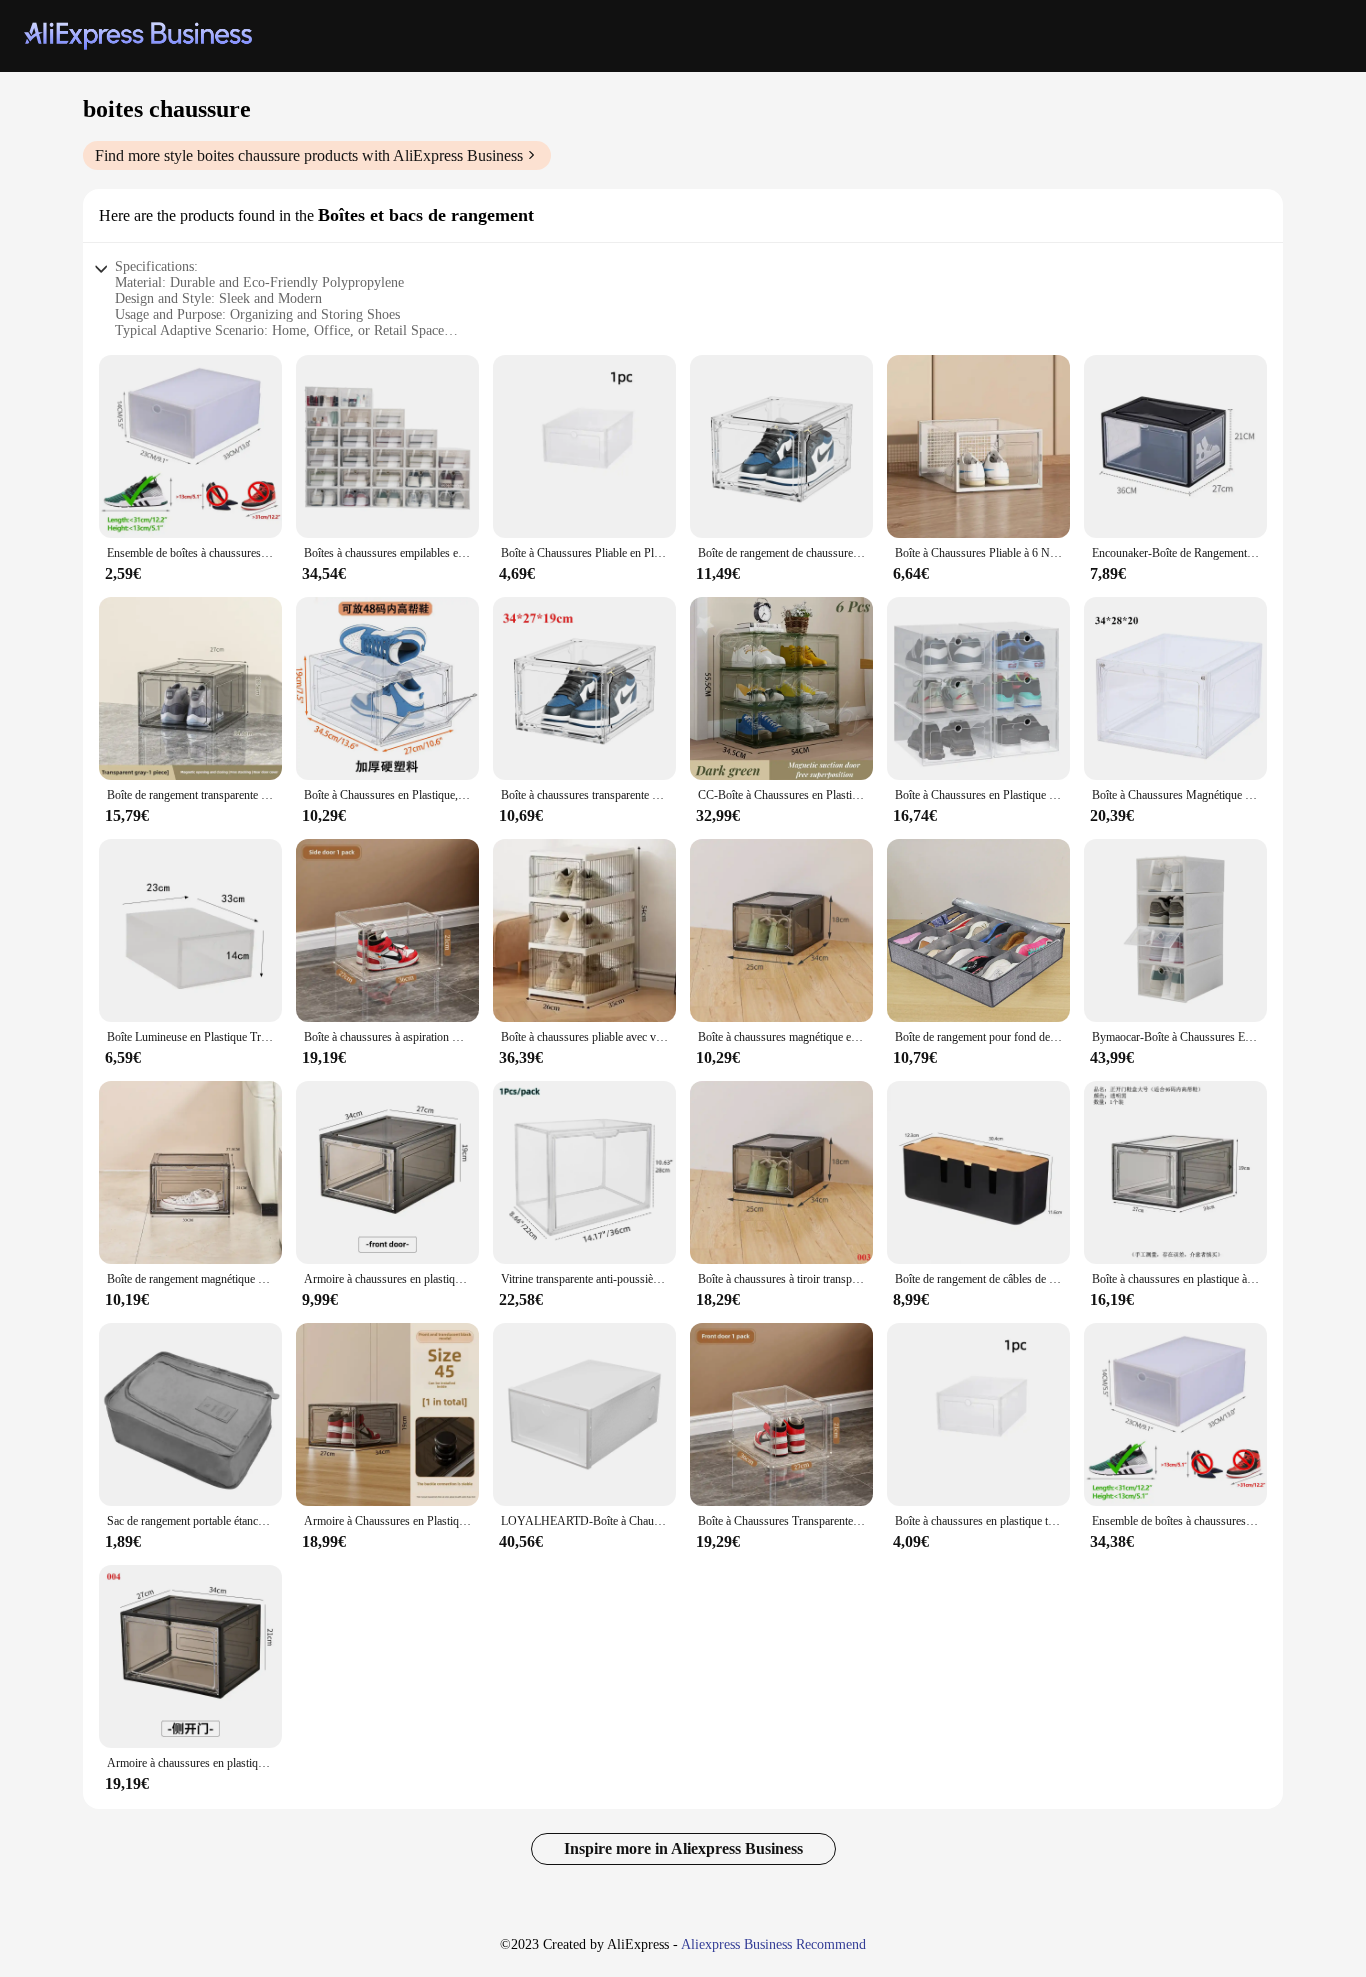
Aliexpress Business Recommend (773, 1944)
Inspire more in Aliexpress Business (683, 1848)
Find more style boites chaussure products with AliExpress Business (309, 155)
